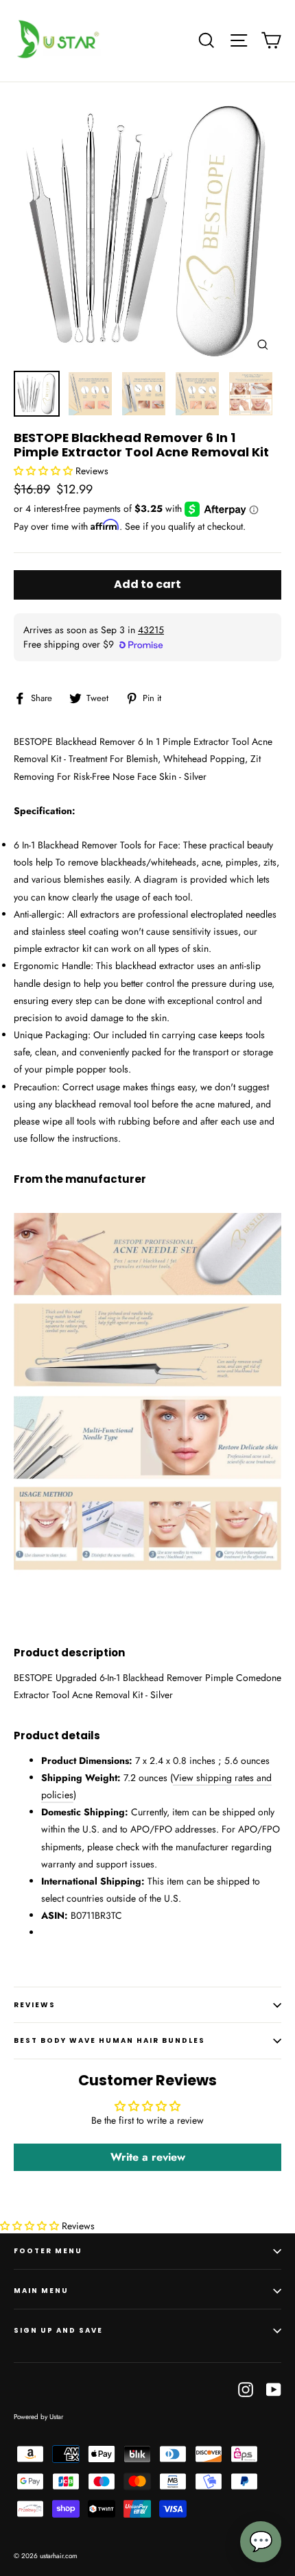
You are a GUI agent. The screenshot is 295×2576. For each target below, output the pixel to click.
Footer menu (48, 2251)
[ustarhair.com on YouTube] (274, 2389)
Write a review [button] (148, 2157)
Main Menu (41, 2291)
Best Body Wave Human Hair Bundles (109, 2040)
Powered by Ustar (38, 2417)
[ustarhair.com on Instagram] (246, 2389)
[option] (147, 230)
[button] (45, 471)
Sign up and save (58, 2330)
